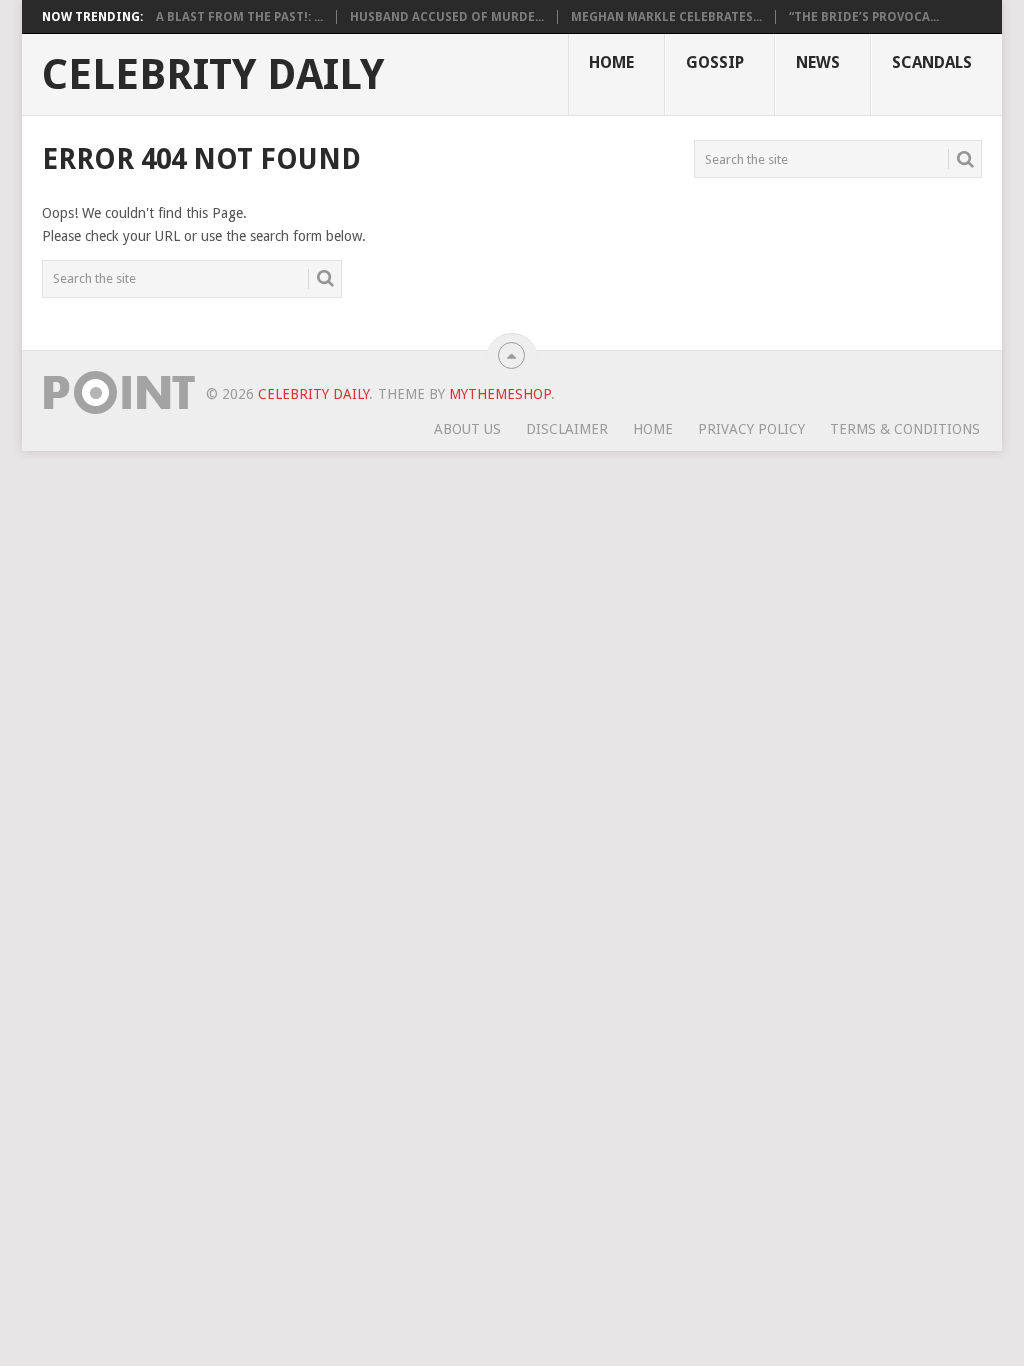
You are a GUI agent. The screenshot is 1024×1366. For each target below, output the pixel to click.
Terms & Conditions (905, 429)
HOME (611, 62)
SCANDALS (932, 62)
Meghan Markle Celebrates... (666, 17)
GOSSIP (715, 62)
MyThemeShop (500, 394)
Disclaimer (567, 429)
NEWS (818, 62)
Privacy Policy (751, 429)
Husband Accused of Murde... (447, 17)
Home (653, 429)
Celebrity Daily (213, 75)
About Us (467, 429)
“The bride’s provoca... (864, 17)
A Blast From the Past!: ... (239, 17)
